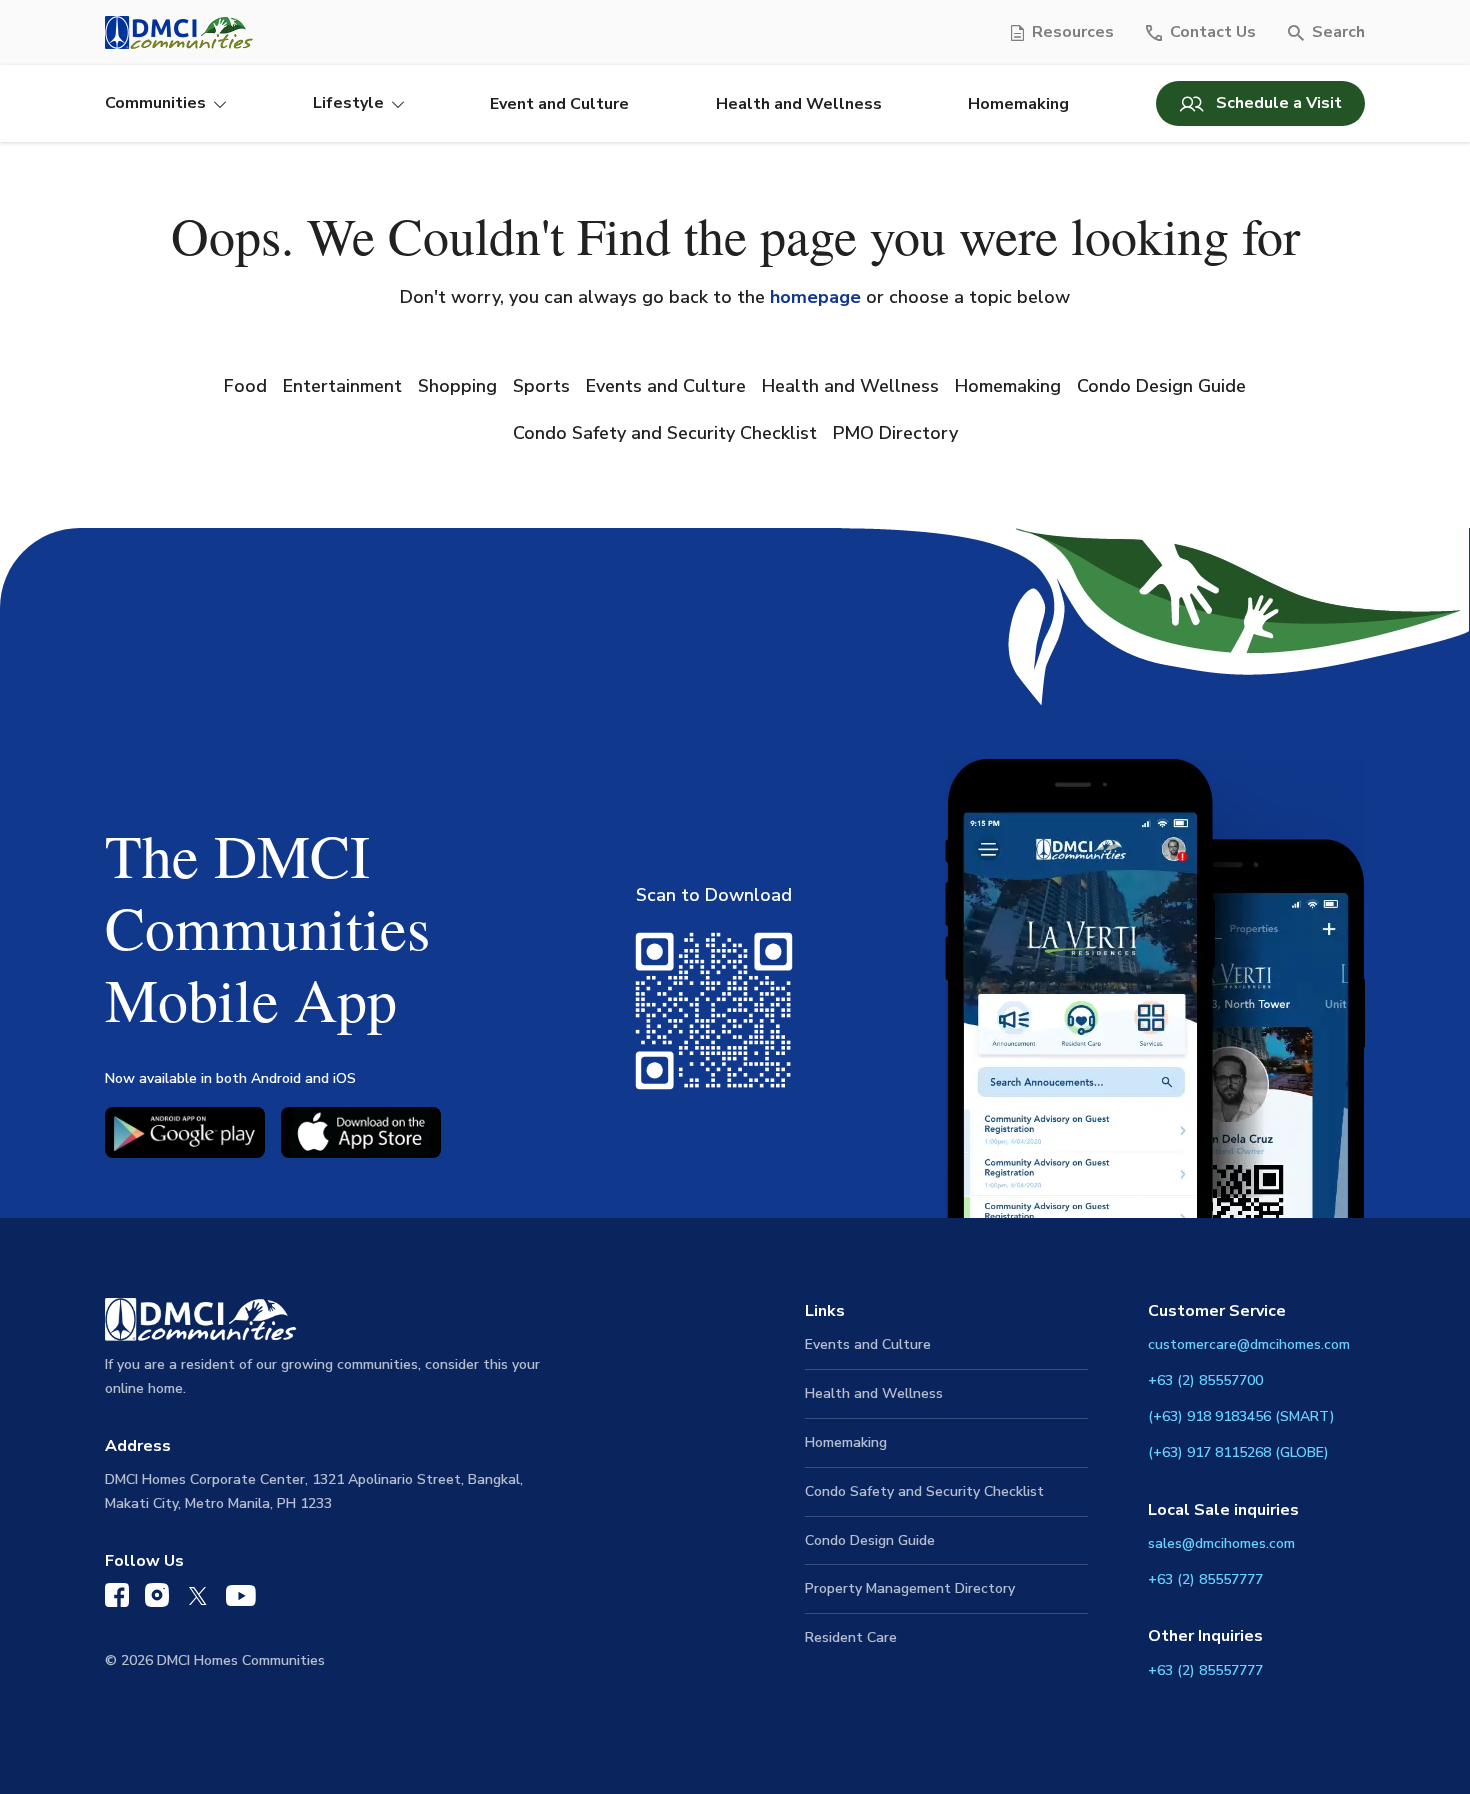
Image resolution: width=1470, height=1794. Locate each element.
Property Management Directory (910, 1588)
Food (245, 386)
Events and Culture (666, 386)
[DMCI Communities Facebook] (117, 1600)
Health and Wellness (799, 104)
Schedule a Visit (1279, 103)
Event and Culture (559, 104)
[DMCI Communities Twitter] (197, 1600)
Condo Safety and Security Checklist (665, 433)
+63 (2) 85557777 (1205, 1579)
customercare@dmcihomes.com (1249, 1344)
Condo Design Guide (1161, 386)
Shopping (457, 386)
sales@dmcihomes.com (1221, 1543)
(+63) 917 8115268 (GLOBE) (1238, 1452)
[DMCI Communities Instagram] (157, 1600)
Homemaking (1018, 104)
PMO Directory (895, 433)
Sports (541, 386)
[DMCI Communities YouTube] (241, 1600)
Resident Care (851, 1637)
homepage (815, 297)
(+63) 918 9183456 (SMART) (1241, 1416)
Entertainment (342, 386)
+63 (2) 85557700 (1205, 1380)
